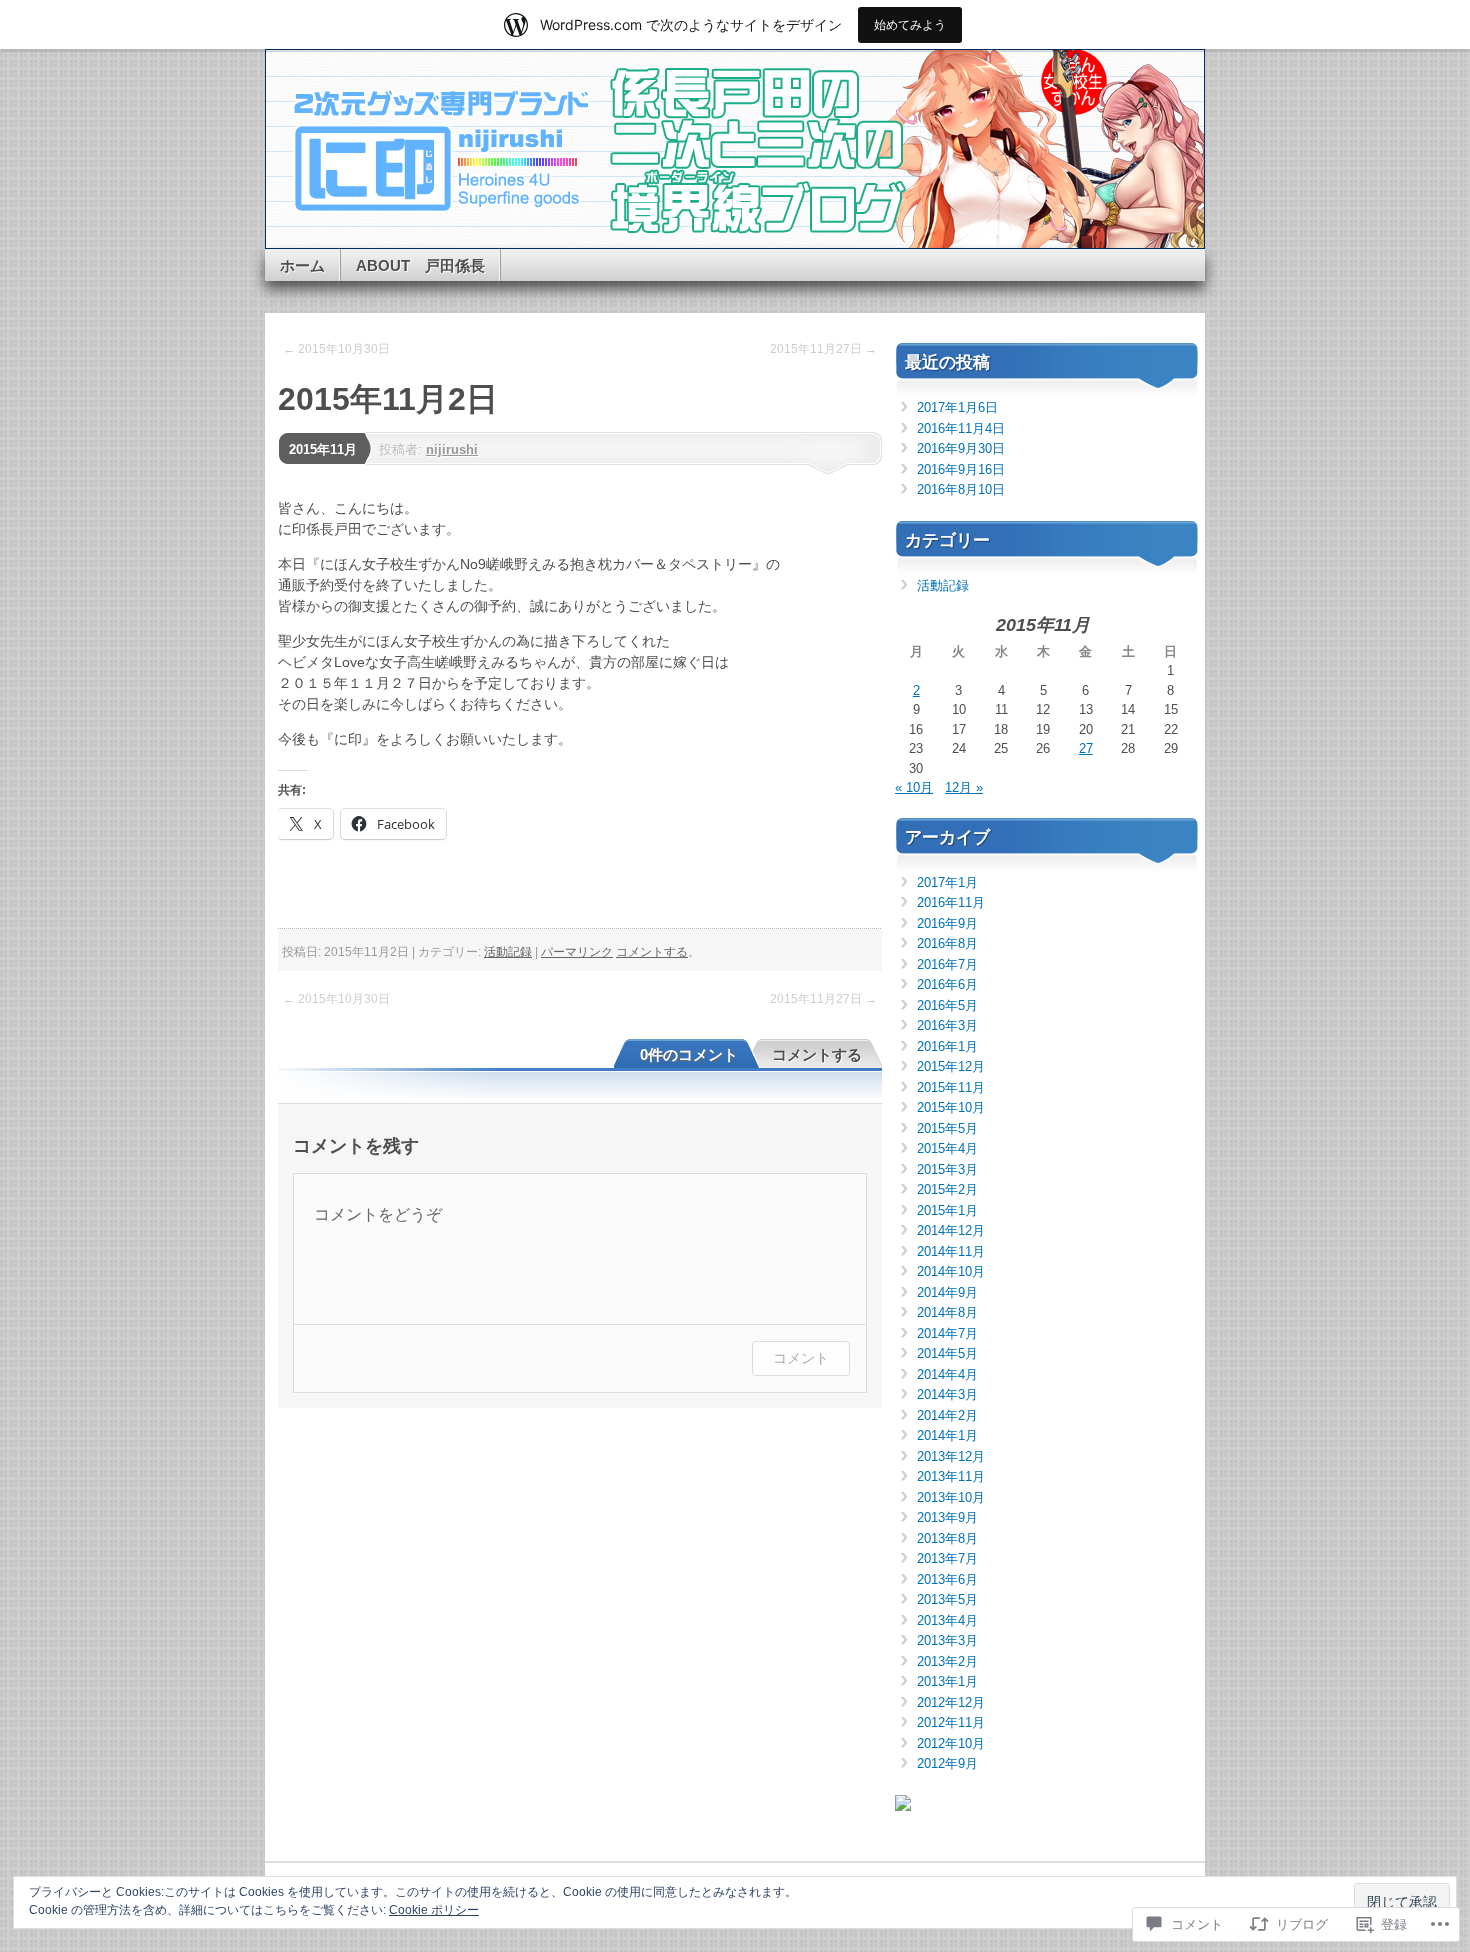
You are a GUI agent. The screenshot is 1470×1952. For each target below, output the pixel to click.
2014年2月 (947, 1415)
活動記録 (508, 952)
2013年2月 (947, 1661)
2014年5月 (947, 1353)
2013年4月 (947, 1620)
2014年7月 (947, 1333)
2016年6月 (947, 984)
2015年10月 (951, 1107)
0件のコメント (689, 1054)
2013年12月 (951, 1456)
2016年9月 (947, 923)
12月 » (964, 787)
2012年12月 (951, 1702)
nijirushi (452, 449)
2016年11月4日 (961, 428)
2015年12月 (951, 1066)
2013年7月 (947, 1558)
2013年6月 (947, 1579)
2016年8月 (947, 943)
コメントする (652, 952)
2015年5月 (947, 1128)
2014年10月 (951, 1271)
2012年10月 (951, 1743)
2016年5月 (947, 1005)
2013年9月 (947, 1517)
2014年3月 (947, 1394)
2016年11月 (951, 902)
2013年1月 (947, 1681)
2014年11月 (951, 1251)
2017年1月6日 (957, 407)
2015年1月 (947, 1210)
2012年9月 (947, 1763)
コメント (801, 1357)
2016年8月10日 (961, 489)
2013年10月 (951, 1497)
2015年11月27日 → (823, 349)
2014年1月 (947, 1435)
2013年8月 (947, 1538)
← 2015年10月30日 (336, 349)
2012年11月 (951, 1722)
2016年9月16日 (961, 469)
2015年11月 (323, 449)
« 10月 (914, 787)
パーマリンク (577, 952)
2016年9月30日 (961, 448)
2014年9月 (947, 1292)
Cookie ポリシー (434, 1910)
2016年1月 (947, 1046)
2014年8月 (947, 1312)
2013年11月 (951, 1476)
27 (1086, 748)
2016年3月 (947, 1025)
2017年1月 (947, 882)
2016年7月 (947, 964)
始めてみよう (910, 24)
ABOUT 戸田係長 (420, 265)
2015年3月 (947, 1169)
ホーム (302, 265)
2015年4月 (947, 1148)
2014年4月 (947, 1374)
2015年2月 (947, 1189)
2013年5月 (947, 1599)
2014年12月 (951, 1230)
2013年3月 (947, 1640)
